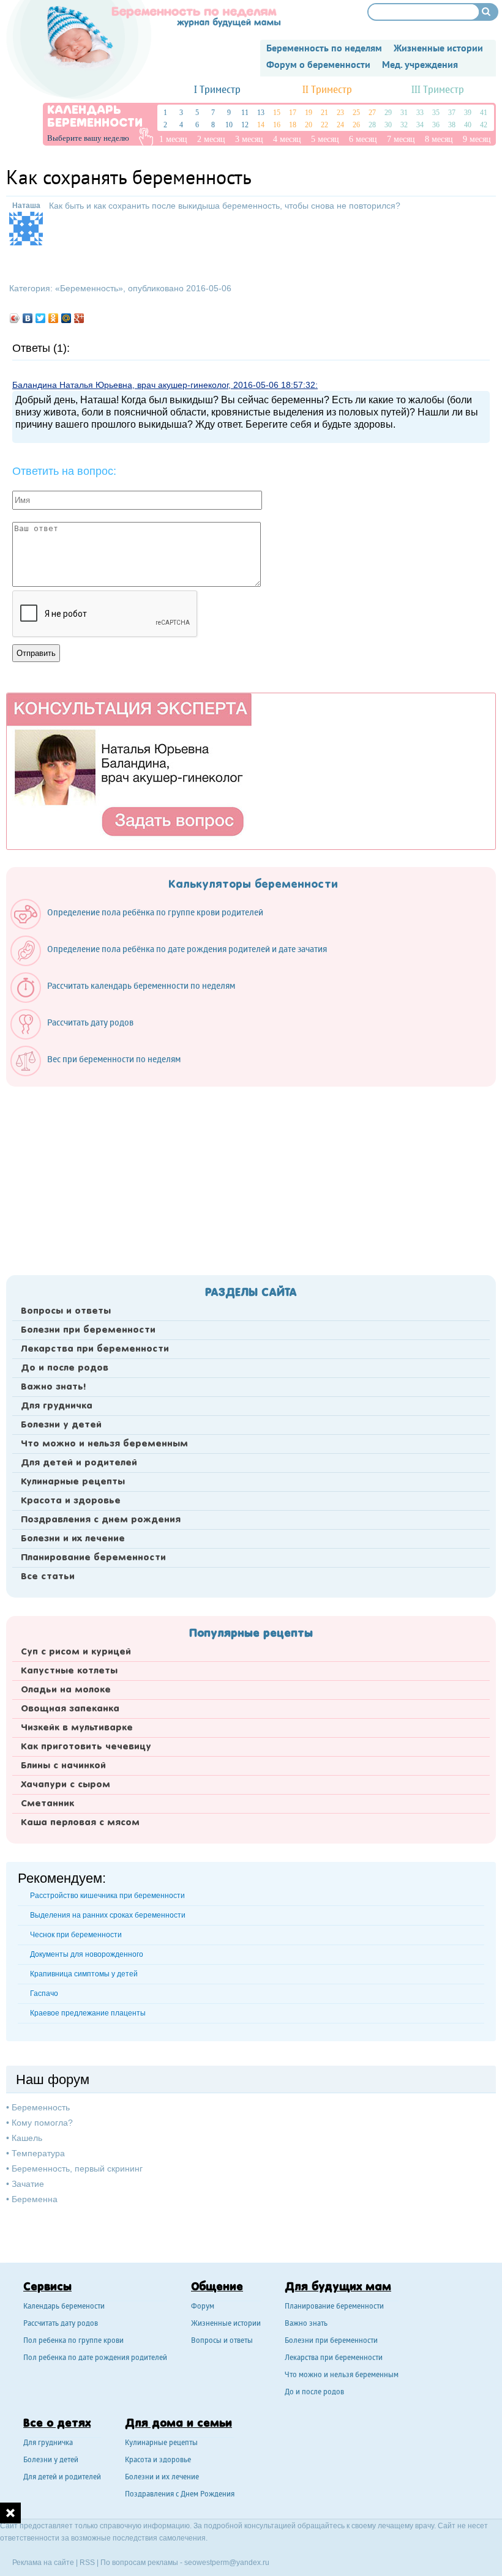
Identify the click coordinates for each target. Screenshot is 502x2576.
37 (452, 113)
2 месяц (211, 139)
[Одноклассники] (54, 318)
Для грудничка (57, 1406)
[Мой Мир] (66, 318)
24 (340, 125)
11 (245, 113)
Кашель (27, 2138)
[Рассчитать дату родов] (78, 1037)
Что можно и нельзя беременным (104, 1444)
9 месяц (477, 139)
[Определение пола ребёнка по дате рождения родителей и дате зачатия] (175, 963)
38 (452, 125)
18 (293, 125)
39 (468, 113)
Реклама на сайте (43, 2563)
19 (309, 113)
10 (229, 125)
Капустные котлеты (69, 1671)
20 (309, 125)
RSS (87, 2563)
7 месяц (401, 139)
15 (277, 113)
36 (436, 125)
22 (324, 125)
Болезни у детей (61, 1425)
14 (261, 125)
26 (356, 125)
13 (261, 113)
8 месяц (439, 139)
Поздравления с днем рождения (101, 1520)
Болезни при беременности (88, 1330)
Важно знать (306, 2324)
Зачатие (28, 2184)
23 (340, 113)
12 (245, 125)
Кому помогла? (42, 2123)
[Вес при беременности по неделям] (102, 1073)
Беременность (89, 288)
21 (324, 113)
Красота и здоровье (71, 1501)
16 (277, 125)
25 (356, 113)
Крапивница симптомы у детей (84, 1974)
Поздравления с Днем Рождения (180, 2495)
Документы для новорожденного (87, 1954)
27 (372, 113)
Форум (203, 2307)
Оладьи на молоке (66, 1690)
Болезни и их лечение (73, 1539)
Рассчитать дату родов (61, 2324)
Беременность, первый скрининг (77, 2168)
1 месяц (173, 139)
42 (484, 125)
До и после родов (65, 1368)
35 (436, 113)
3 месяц (249, 139)
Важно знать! (53, 1387)
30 (388, 125)
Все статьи (48, 1577)
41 (484, 113)
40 (468, 125)
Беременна (35, 2199)
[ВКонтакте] (28, 318)
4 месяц (287, 139)
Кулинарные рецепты (73, 1482)
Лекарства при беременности (95, 1349)
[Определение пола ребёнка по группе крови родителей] (143, 926)
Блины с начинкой (63, 1766)
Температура (38, 2153)
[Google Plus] (79, 318)
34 (420, 125)
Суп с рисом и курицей (76, 1652)
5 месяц (325, 139)
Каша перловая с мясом (80, 1823)
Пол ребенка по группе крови (73, 2341)
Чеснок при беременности (76, 1935)
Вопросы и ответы (66, 1311)
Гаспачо (44, 1993)
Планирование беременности (93, 1558)
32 (404, 125)
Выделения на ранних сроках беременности (108, 1915)
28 (372, 125)
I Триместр (217, 90)
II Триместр (327, 90)
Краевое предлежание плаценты (88, 2013)
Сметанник (47, 1804)
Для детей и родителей (79, 1463)
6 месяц (363, 139)
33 (420, 113)
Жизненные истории (226, 2324)
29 (388, 113)
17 (293, 113)
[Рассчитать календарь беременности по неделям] (129, 1000)
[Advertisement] (251, 1177)
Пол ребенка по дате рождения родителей (95, 2358)
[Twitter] (41, 318)
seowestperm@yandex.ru (227, 2563)
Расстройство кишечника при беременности (107, 1896)
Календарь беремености (64, 2307)
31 (404, 113)
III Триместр (438, 90)
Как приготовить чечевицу (86, 1747)
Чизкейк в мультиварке (77, 1728)
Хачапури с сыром (66, 1785)
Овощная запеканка (70, 1709)
